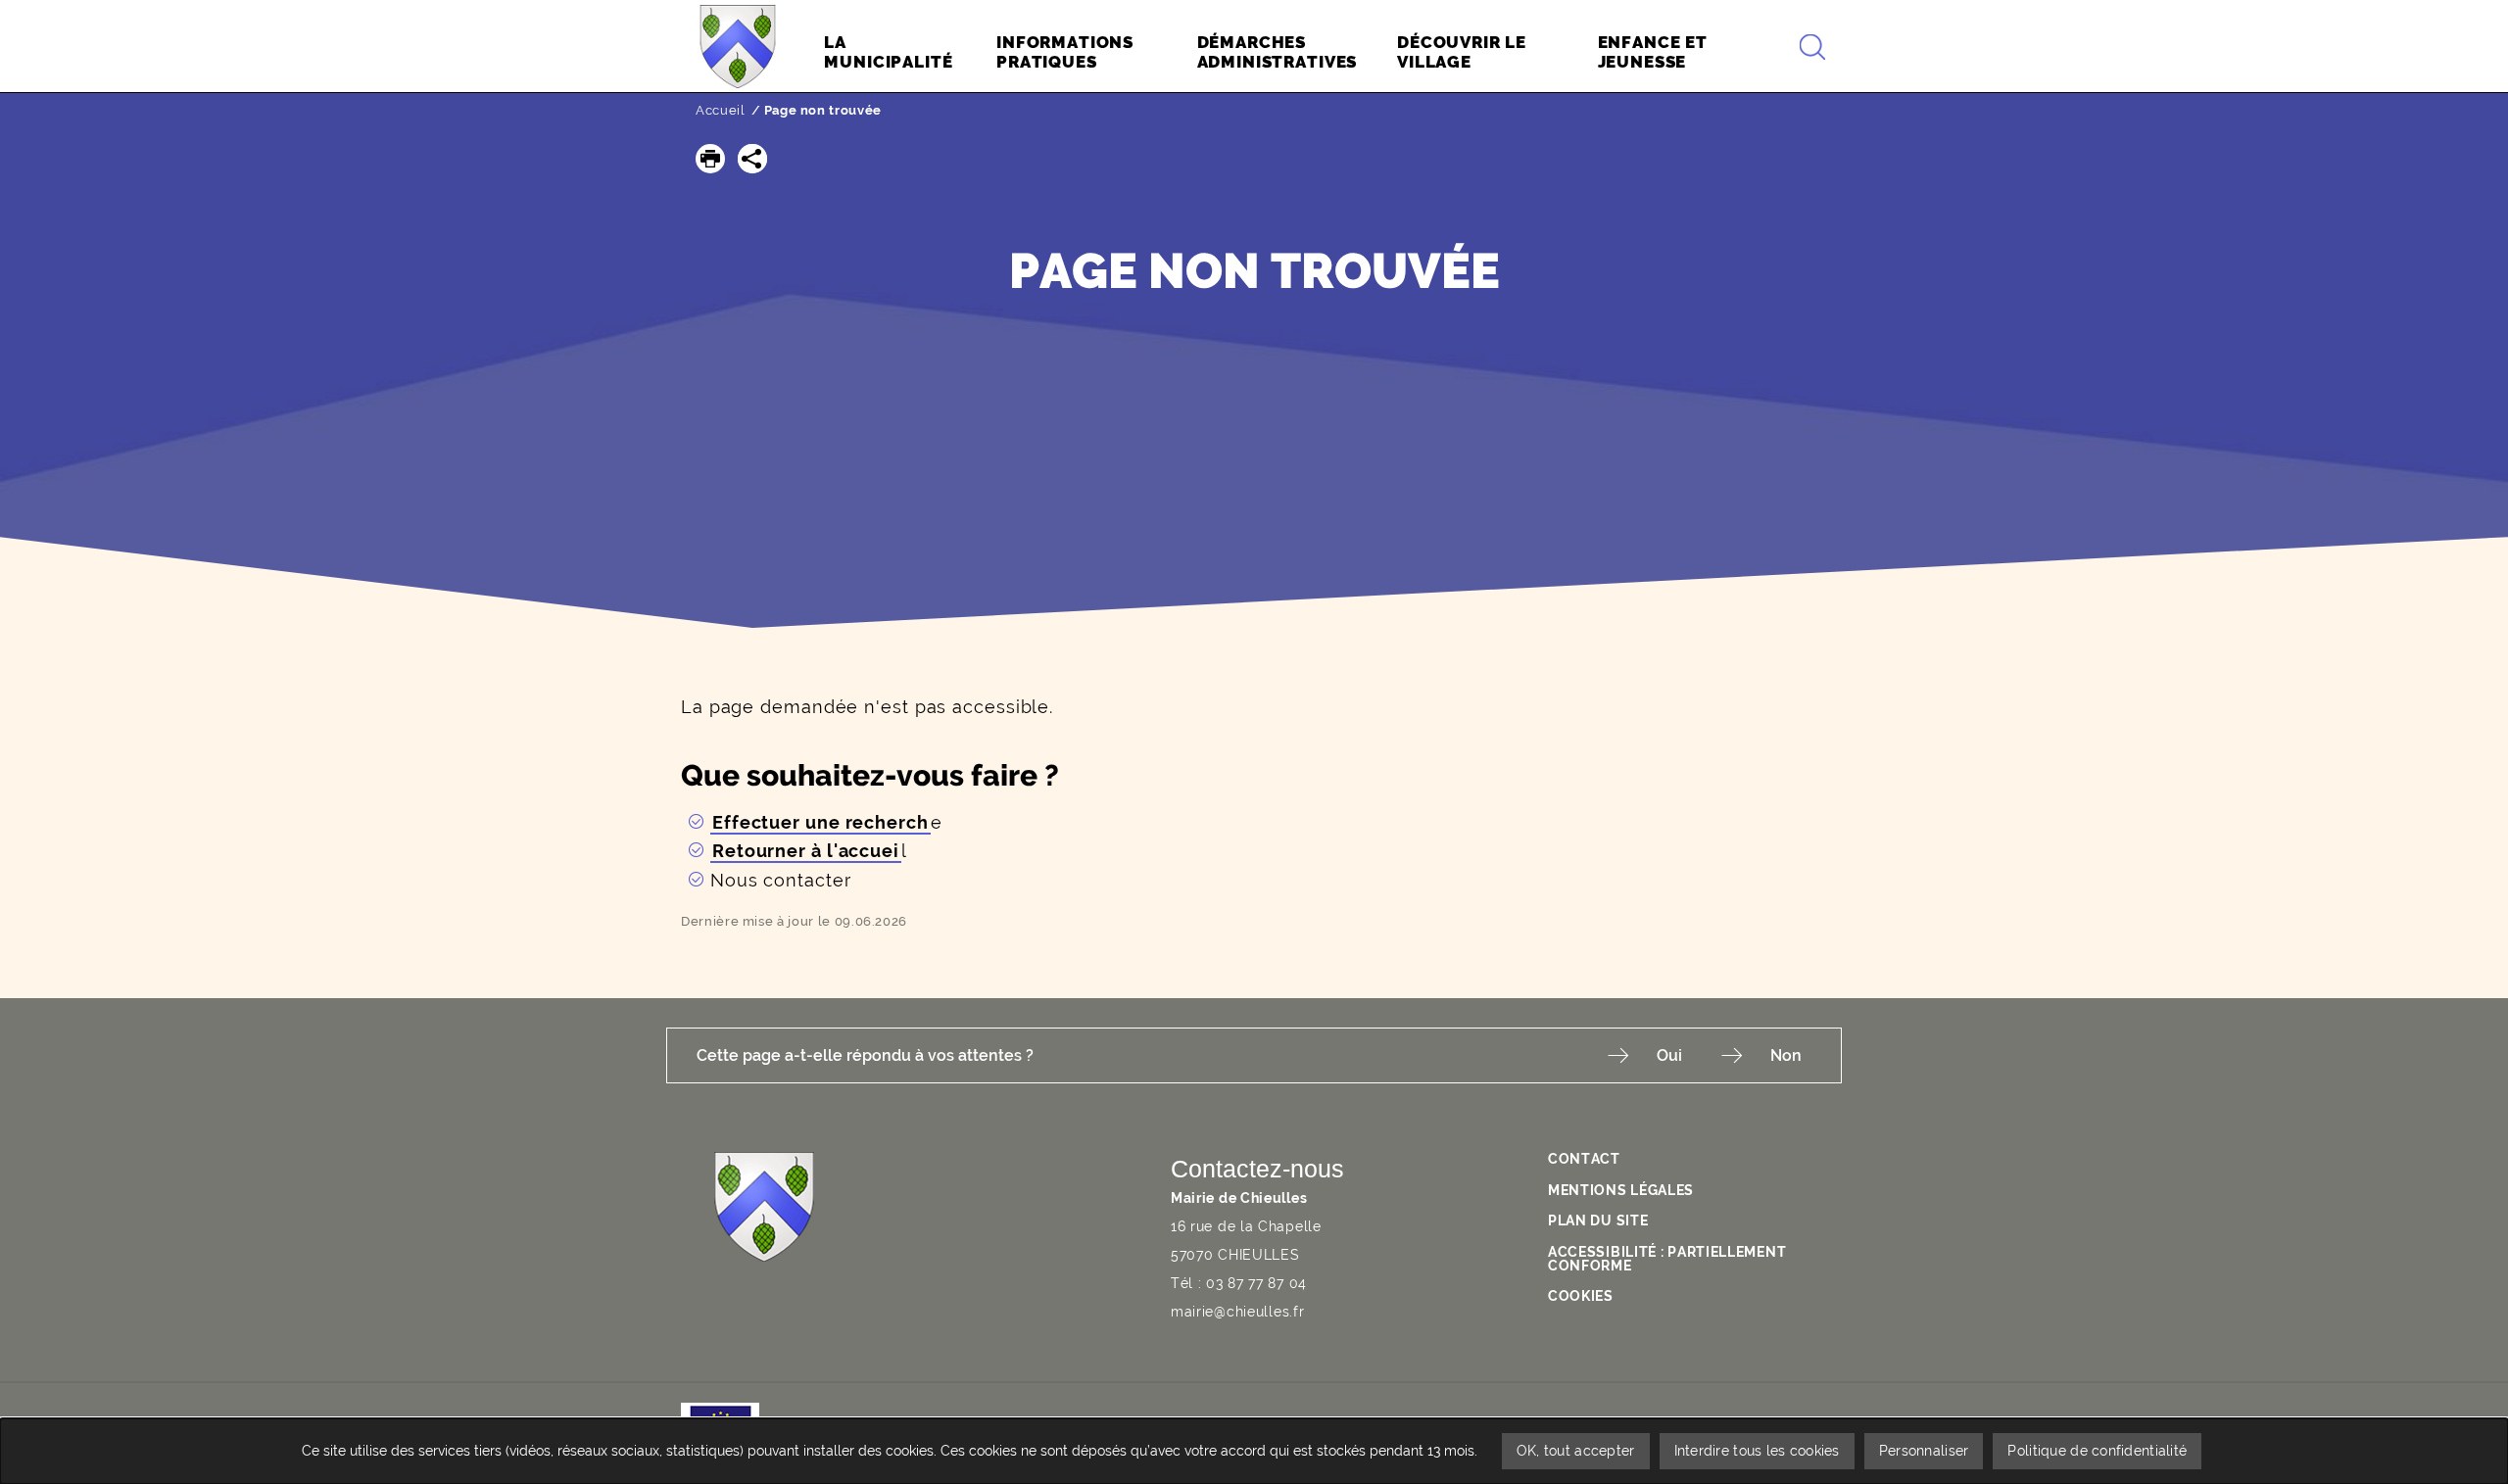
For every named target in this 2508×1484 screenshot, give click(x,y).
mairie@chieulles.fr (1237, 1312)
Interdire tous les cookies (1757, 1451)
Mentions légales (1621, 1190)
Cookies (1581, 1296)
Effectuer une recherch (820, 822)
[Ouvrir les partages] (752, 159)
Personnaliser (1924, 1451)
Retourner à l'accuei (806, 851)
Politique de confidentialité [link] (2097, 1451)
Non (1786, 1055)
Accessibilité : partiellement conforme (1667, 1259)
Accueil (721, 110)
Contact (1584, 1159)
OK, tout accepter (1576, 1451)
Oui (1669, 1055)
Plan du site (1598, 1221)
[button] (710, 159)
